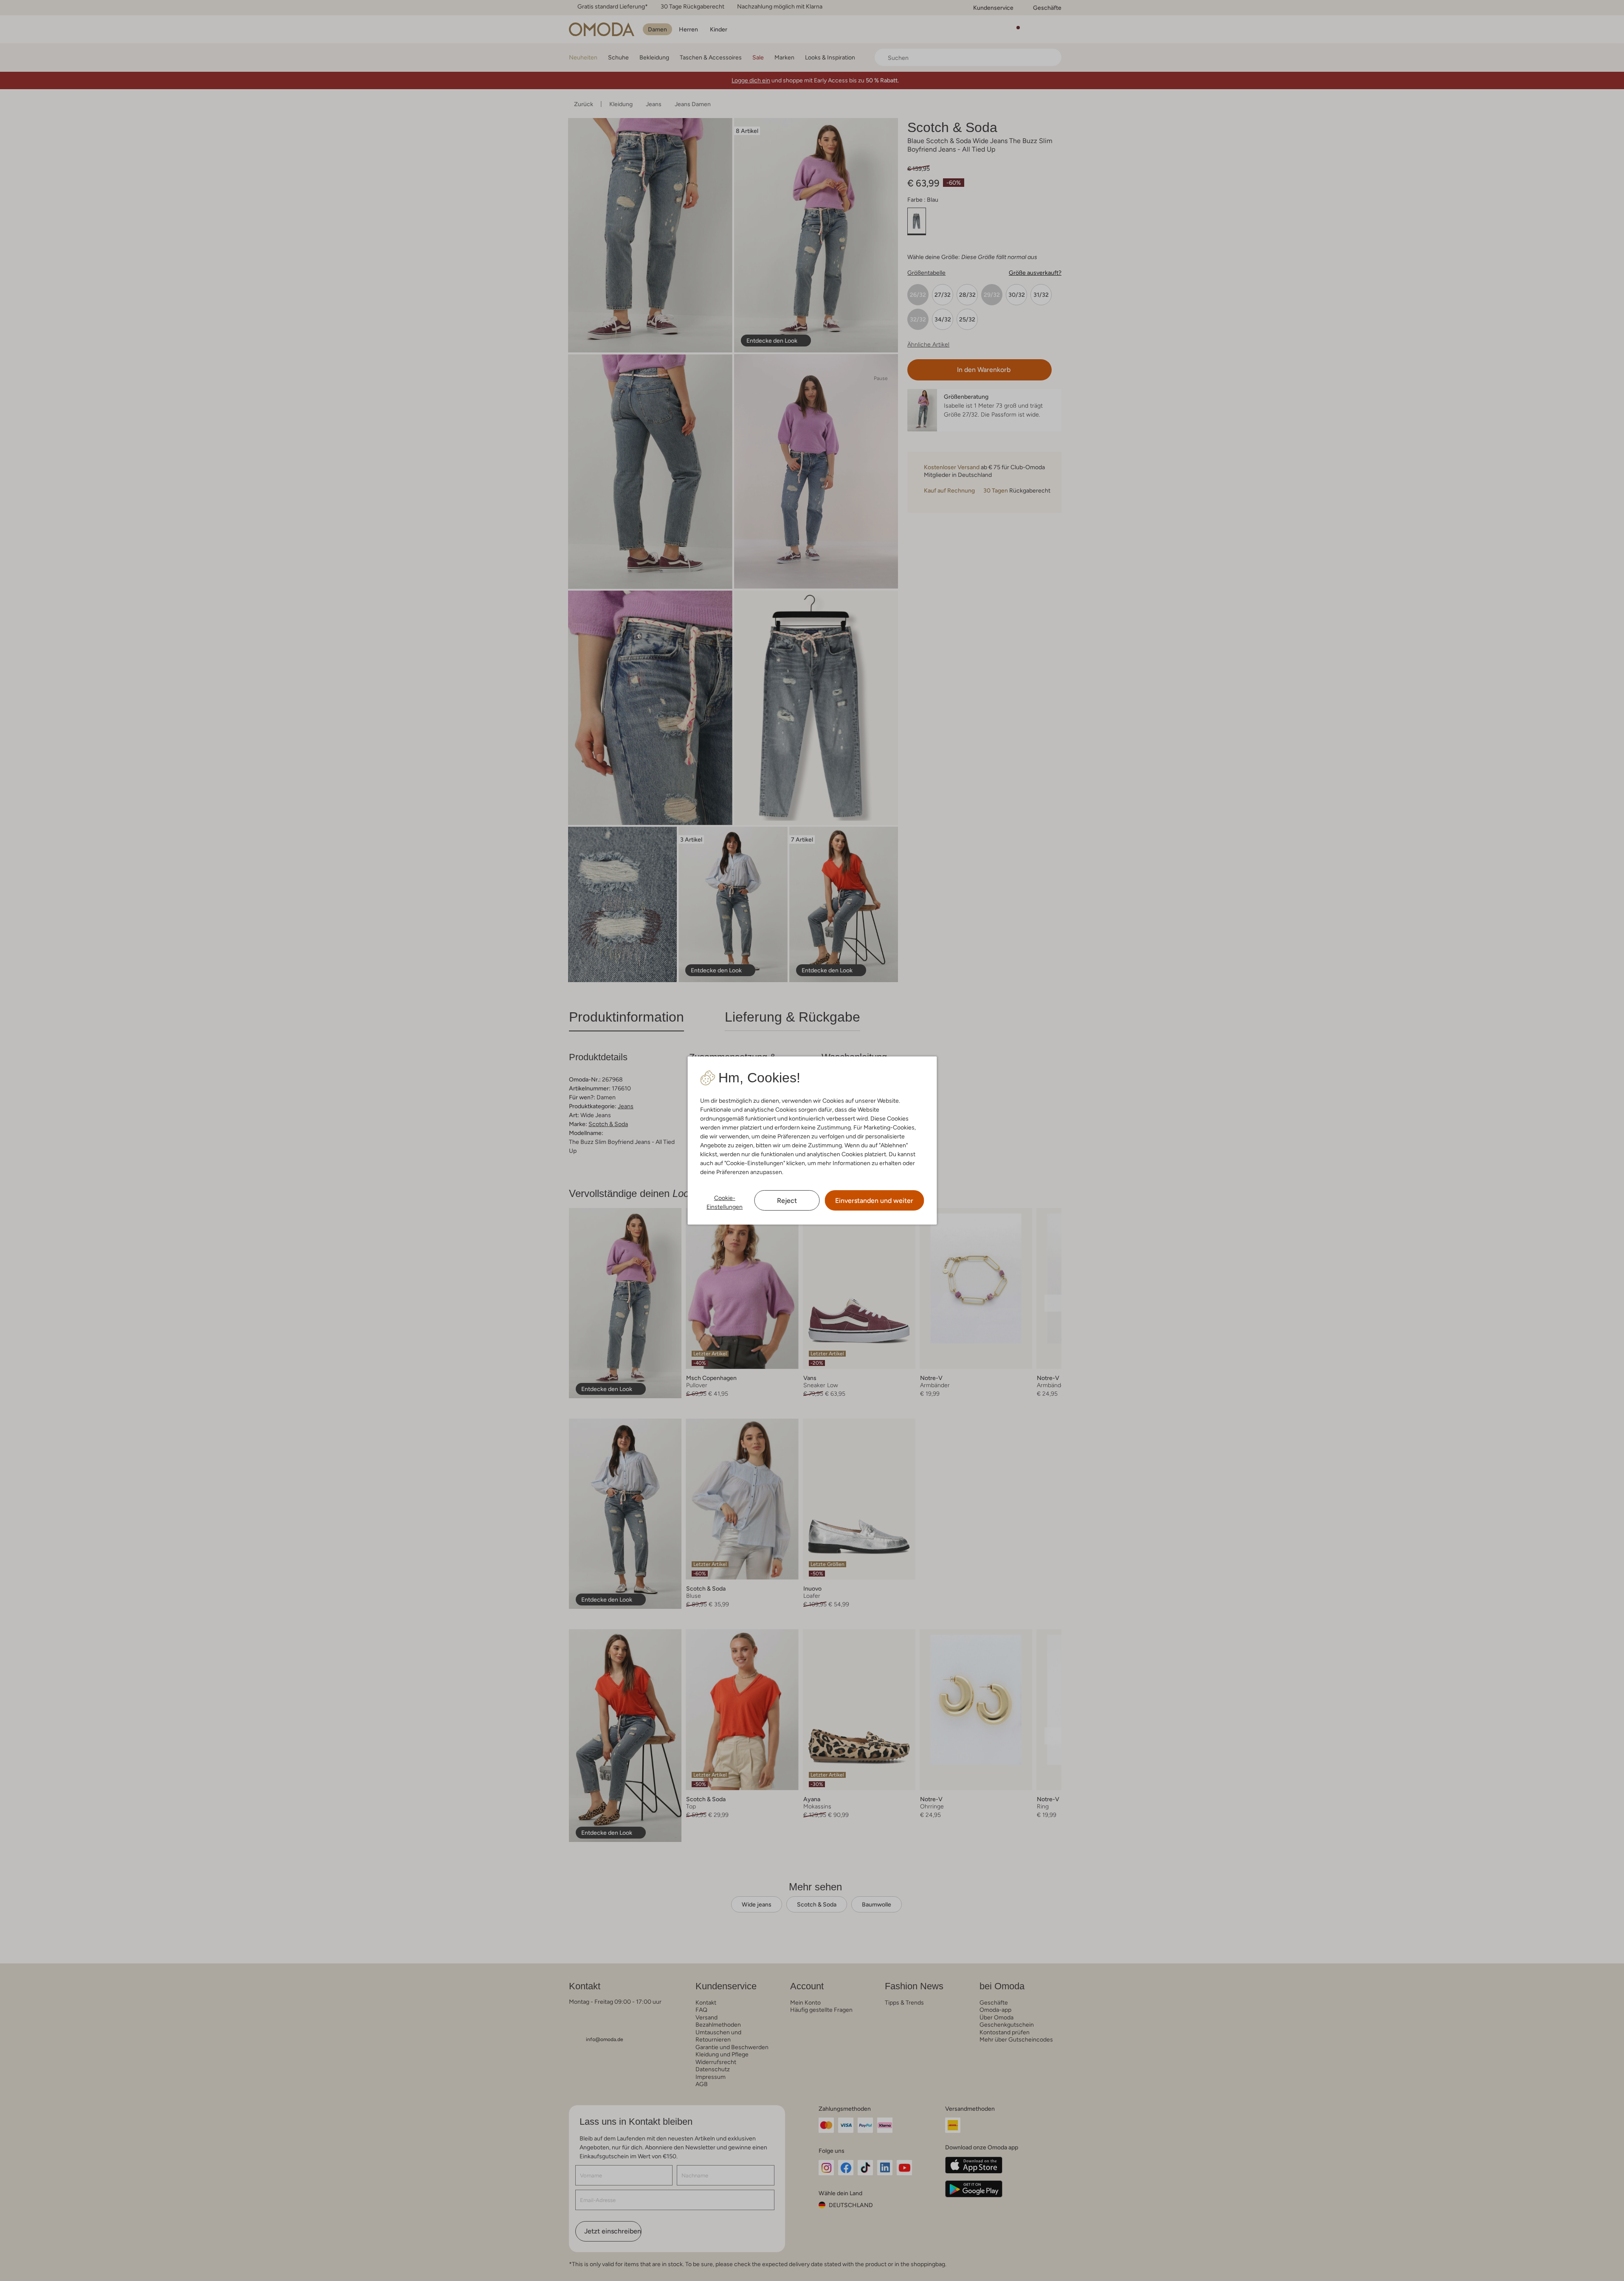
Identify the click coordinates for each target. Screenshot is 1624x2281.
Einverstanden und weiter (874, 1201)
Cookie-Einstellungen (725, 1202)
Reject (787, 1201)
